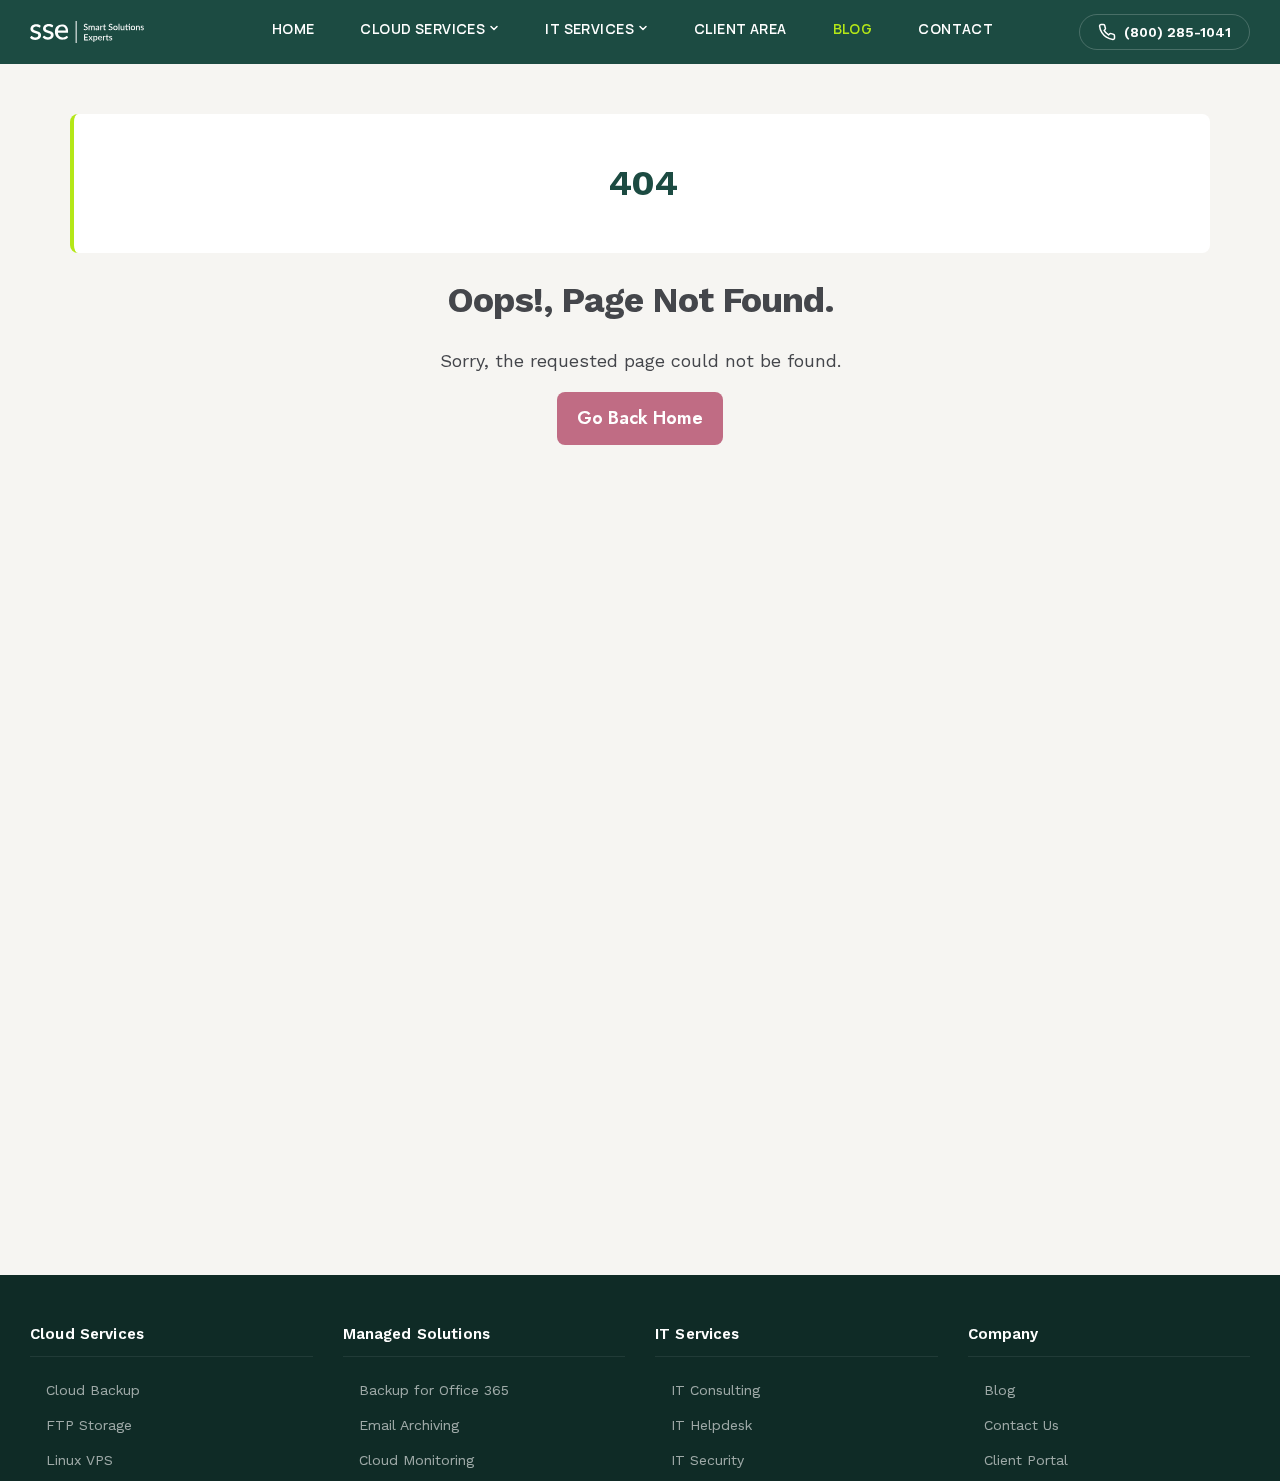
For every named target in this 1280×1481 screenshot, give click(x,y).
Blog (999, 1390)
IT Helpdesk (711, 1425)
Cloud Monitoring (416, 1460)
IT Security (707, 1460)
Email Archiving (409, 1425)
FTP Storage (89, 1425)
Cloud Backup (93, 1390)
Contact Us (1021, 1425)
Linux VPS (79, 1460)
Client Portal (1026, 1460)
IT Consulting (715, 1390)
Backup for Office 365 (434, 1390)
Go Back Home (640, 418)
